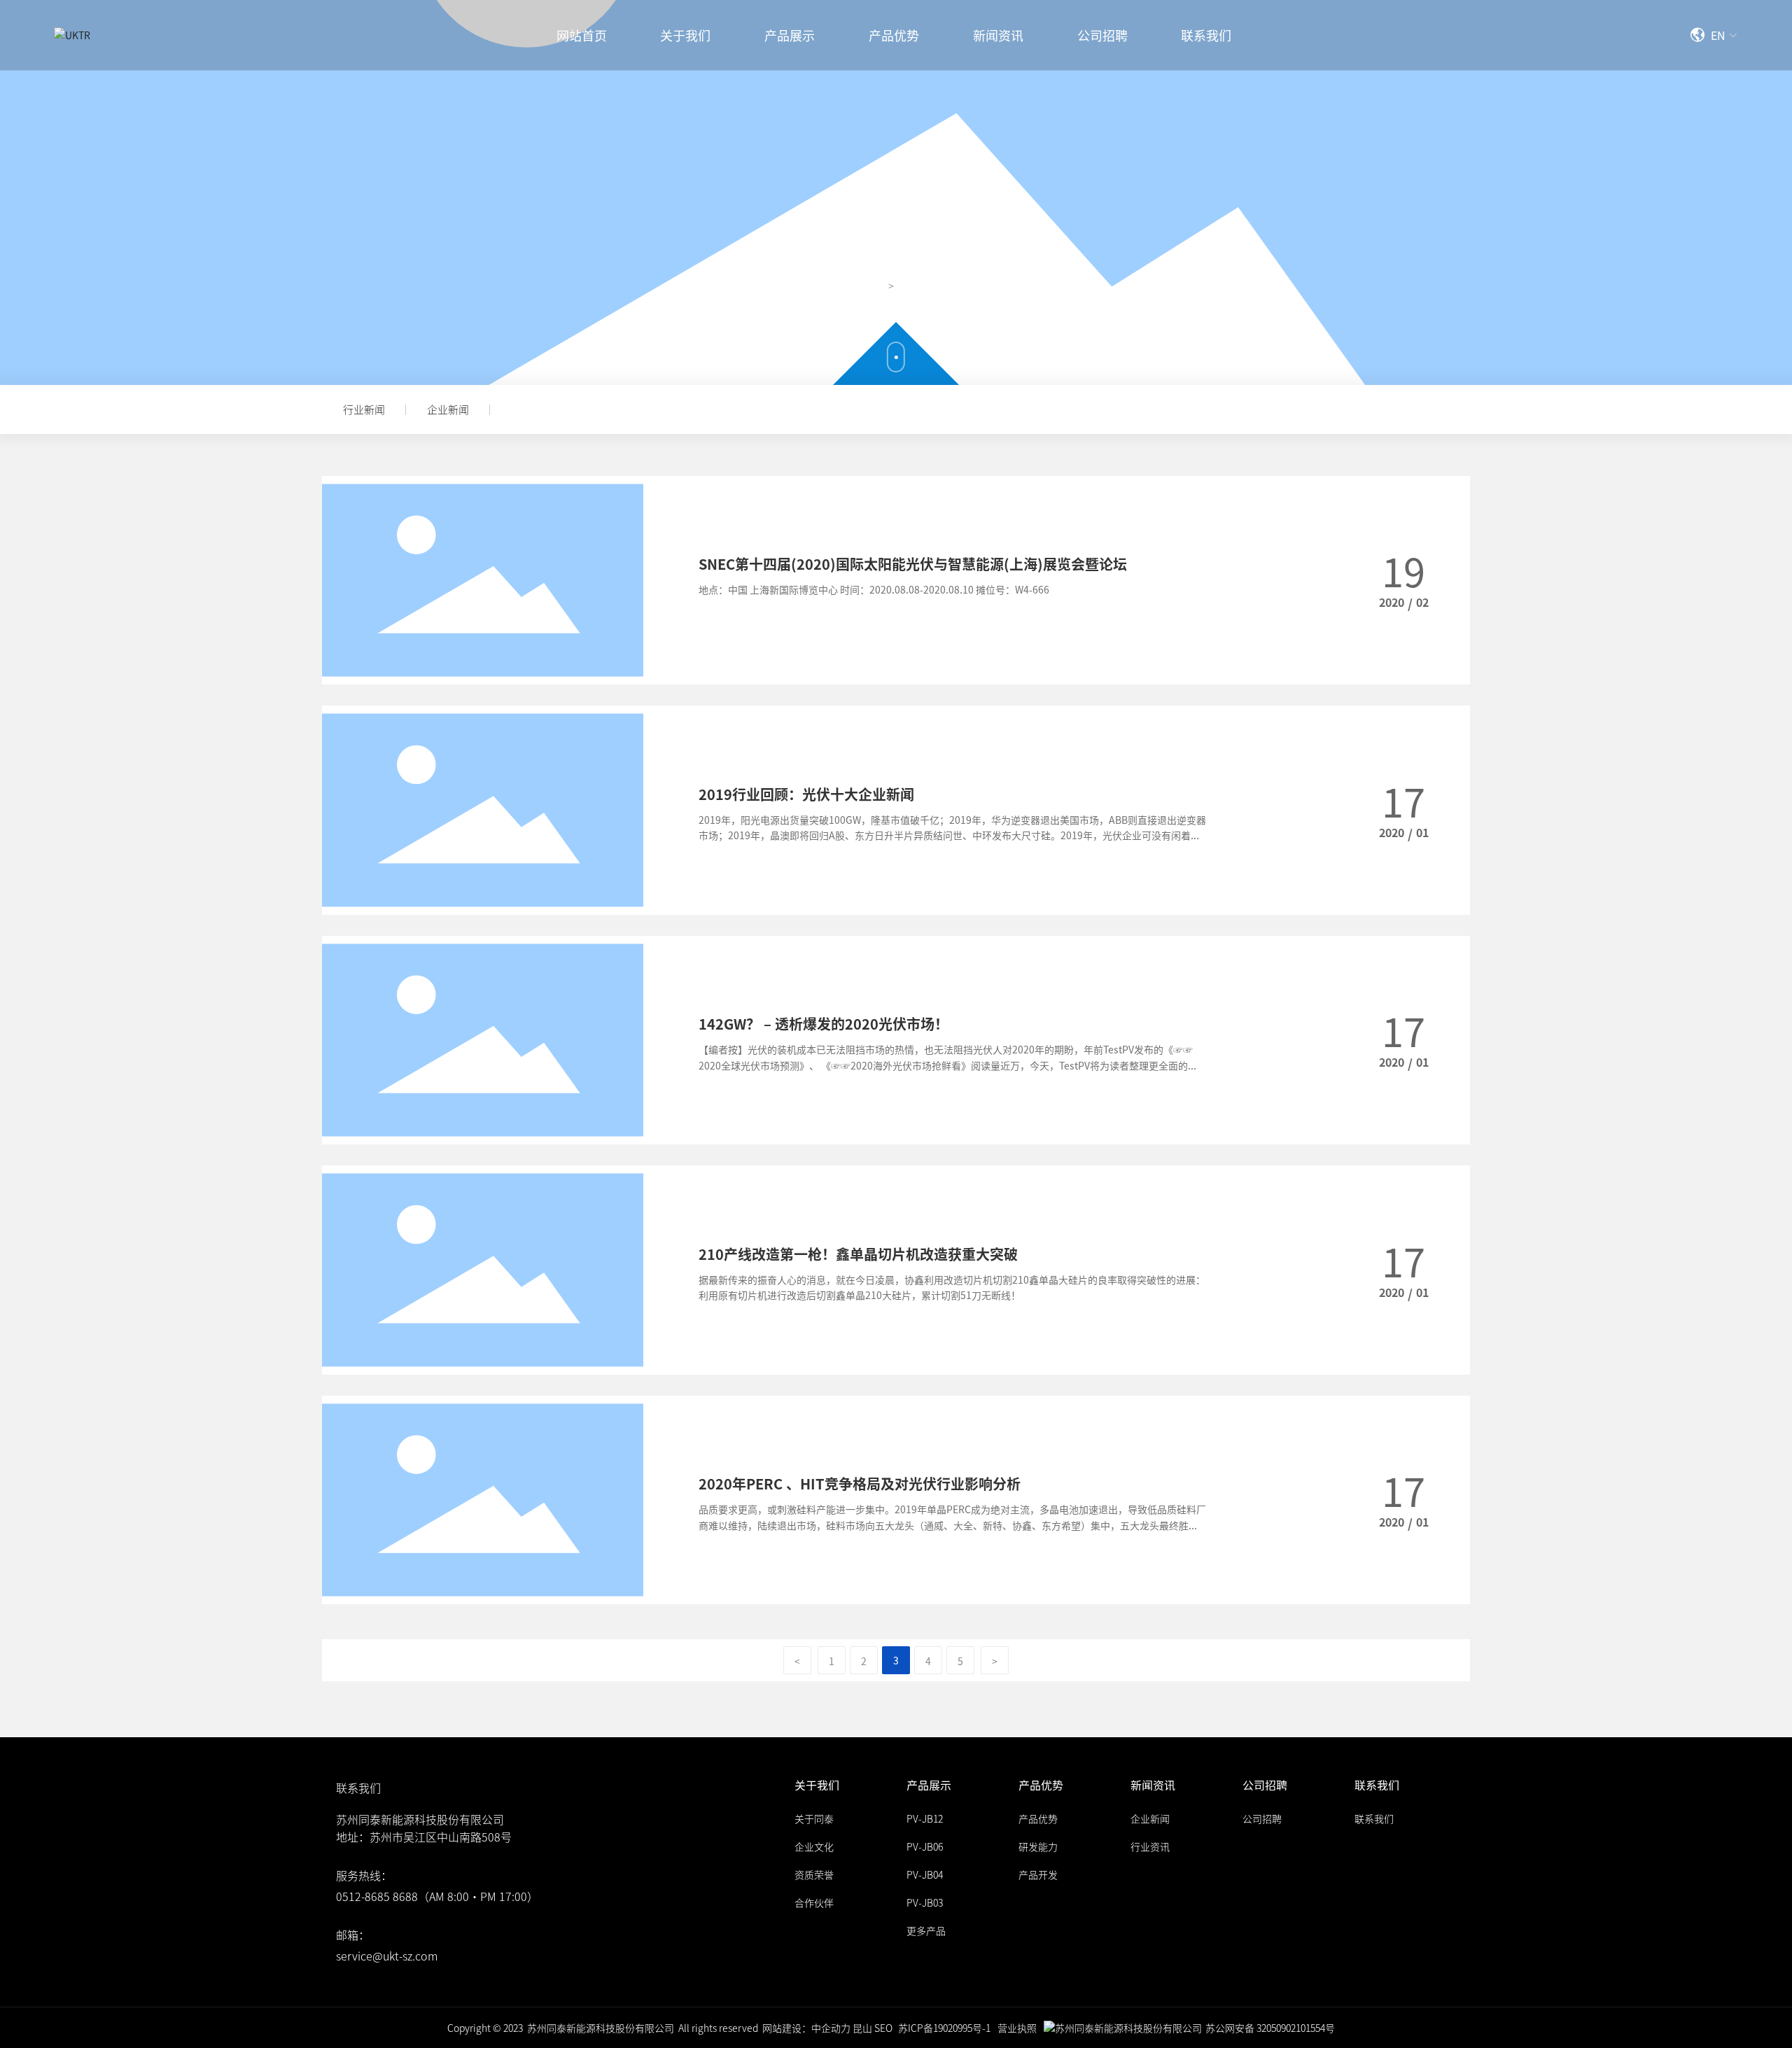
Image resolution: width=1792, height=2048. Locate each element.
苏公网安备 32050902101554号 (1270, 2028)
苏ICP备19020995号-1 (944, 2028)
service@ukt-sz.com (387, 1956)
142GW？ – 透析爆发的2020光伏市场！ (824, 1024)
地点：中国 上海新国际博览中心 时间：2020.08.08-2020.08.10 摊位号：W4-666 (874, 589)
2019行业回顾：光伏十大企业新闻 (806, 794)
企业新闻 (448, 409)
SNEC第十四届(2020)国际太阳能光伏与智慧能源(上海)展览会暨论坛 (913, 564)
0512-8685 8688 (377, 1896)
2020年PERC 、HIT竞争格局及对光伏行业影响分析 (860, 1484)
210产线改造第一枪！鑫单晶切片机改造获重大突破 (858, 1254)
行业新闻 (364, 409)
